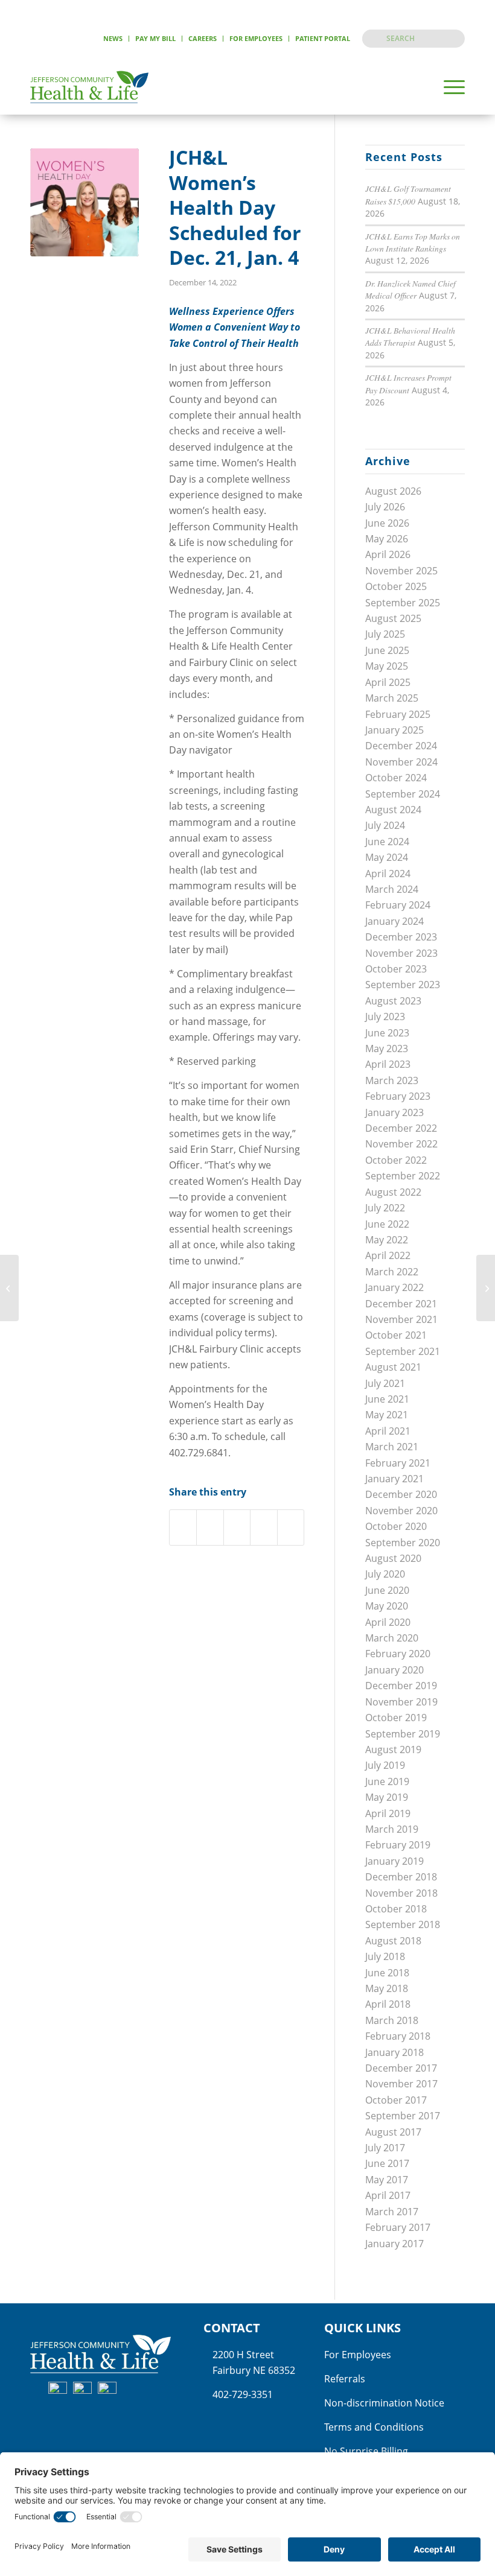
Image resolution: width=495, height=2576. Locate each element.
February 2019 (398, 1845)
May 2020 (387, 1606)
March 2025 (392, 698)
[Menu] (448, 87)
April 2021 (388, 1431)
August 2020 (393, 1558)
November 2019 (401, 1702)
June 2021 (387, 1399)
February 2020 (398, 1654)
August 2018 (393, 1941)
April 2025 (388, 682)
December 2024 (401, 746)
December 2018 (401, 1877)
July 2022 (385, 1208)
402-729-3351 (243, 2394)
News (113, 38)
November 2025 (401, 571)
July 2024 (385, 825)
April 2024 (388, 874)
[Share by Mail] (291, 1527)
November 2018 (401, 1893)
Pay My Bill (155, 38)
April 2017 (388, 2195)
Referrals (345, 2379)
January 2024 (394, 921)
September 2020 (403, 1543)
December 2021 (401, 1304)
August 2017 (393, 2132)
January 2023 (394, 1112)
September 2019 (403, 1734)
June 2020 (387, 1590)
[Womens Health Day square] (85, 202)
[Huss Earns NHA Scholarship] (9, 1288)
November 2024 (401, 762)
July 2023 (385, 1017)
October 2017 (396, 2100)
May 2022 (387, 1240)
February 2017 (398, 2227)
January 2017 (394, 2244)
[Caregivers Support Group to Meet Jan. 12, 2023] (486, 1288)
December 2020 (401, 1494)
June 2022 (387, 1224)
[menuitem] (113, 39)
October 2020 (396, 1526)
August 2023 (393, 1001)
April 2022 (388, 1255)
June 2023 (387, 1033)
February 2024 (398, 905)
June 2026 (387, 523)
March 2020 (392, 1638)
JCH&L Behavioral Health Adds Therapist (410, 336)
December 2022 (401, 1128)
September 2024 (403, 794)
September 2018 (403, 1924)
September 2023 (403, 985)
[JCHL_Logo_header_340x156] (89, 87)
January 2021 (394, 1479)
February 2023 (398, 1096)
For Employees (256, 38)
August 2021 (393, 1367)
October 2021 (396, 1335)
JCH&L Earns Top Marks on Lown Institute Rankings (413, 242)
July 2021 (385, 1383)
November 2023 (401, 953)
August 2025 (393, 618)
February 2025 (398, 714)
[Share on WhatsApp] (237, 1527)
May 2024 (387, 857)
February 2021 (398, 1463)
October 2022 (396, 1160)
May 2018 (387, 1988)
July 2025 (385, 634)
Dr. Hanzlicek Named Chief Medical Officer (410, 289)
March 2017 (392, 2212)
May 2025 (387, 666)
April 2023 (388, 1064)
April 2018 (388, 2004)
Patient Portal (323, 38)
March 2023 (392, 1080)
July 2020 (385, 1574)
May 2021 (387, 1415)
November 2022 (401, 1144)
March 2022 (392, 1272)
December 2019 (401, 1686)
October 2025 (396, 586)
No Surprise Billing (366, 2451)
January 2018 (394, 2052)
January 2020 (394, 1670)
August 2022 (393, 1192)
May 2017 (387, 2180)
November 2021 (401, 1319)
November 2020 (401, 1511)
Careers (203, 38)
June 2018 (387, 1973)
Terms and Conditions (374, 2427)
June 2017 (387, 2163)
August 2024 (393, 810)
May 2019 (387, 1797)
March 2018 (392, 2020)
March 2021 (392, 1447)
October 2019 (396, 1718)
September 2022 (403, 1176)
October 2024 (396, 778)
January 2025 (394, 730)
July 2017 (385, 2148)
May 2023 (387, 1048)
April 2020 (388, 1622)
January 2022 (394, 1287)
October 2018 (396, 1909)
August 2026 (393, 491)
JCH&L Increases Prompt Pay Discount (408, 383)
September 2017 (403, 2116)
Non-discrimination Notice (384, 2403)
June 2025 (387, 650)
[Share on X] (210, 1527)
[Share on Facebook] (183, 1527)
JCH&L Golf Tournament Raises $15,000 (408, 195)
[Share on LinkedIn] (263, 1527)
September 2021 (403, 1351)
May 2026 (387, 539)
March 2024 (392, 889)
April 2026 (388, 554)
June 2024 (387, 842)
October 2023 (396, 969)
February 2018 (398, 2036)
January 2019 (394, 1861)
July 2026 (385, 507)
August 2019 (393, 1750)
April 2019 (388, 1813)
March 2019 (392, 1829)
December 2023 (401, 937)
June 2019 (387, 1781)
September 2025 (403, 603)
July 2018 (385, 1956)
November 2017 (401, 2084)
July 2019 (385, 1765)
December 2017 (401, 2068)
